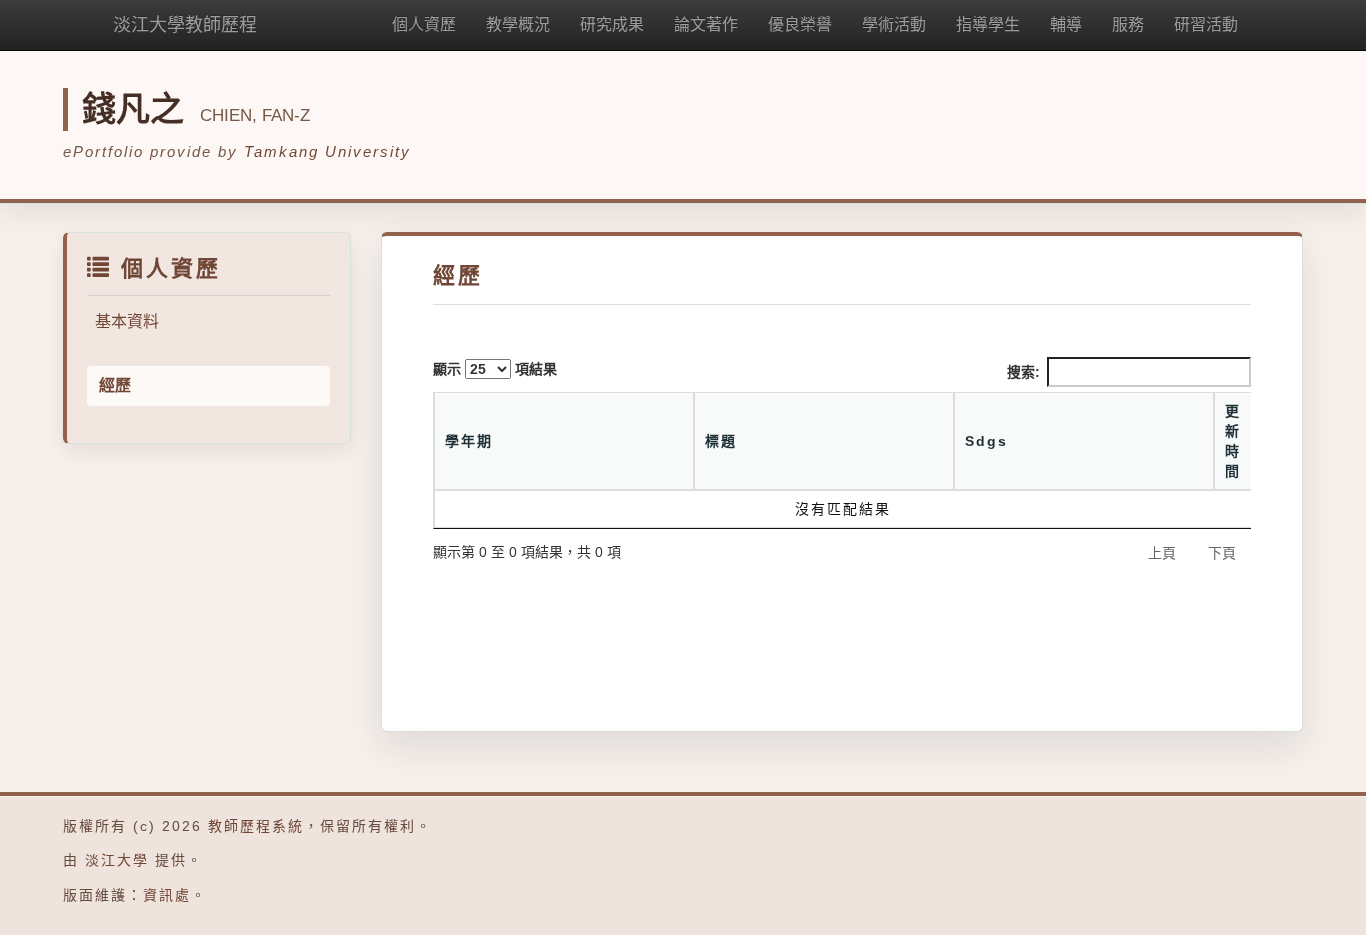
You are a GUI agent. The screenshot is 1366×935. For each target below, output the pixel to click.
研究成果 (612, 24)
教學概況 (518, 24)
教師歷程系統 (256, 826)
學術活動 (894, 24)
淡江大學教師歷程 (185, 25)
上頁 (1162, 553)
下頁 (1222, 553)
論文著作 (706, 24)
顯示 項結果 (495, 369)
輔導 (1066, 24)
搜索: (1023, 372)
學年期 (469, 441)
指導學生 (988, 24)
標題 (721, 441)
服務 (1128, 24)
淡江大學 (117, 860)
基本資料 (127, 321)
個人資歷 (424, 24)
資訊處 (167, 895)
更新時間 (1233, 441)
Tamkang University (327, 151)
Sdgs (986, 441)
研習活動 (1206, 24)
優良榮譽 (800, 24)
